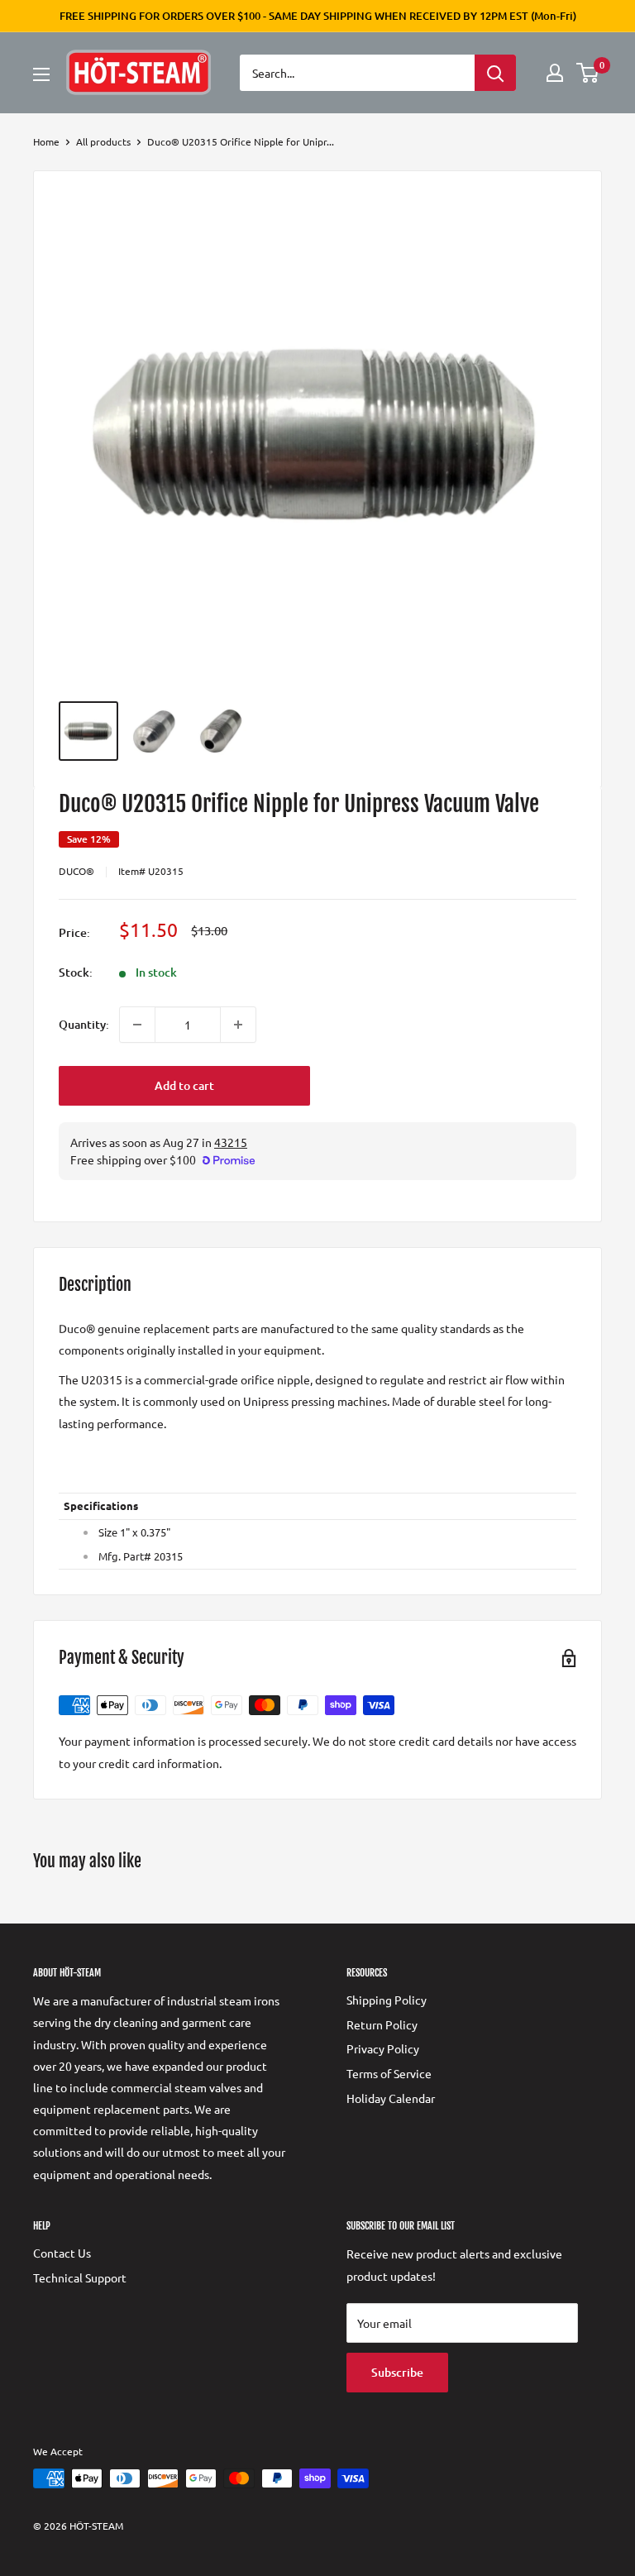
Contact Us (62, 2253)
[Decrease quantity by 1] (137, 1025)
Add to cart (184, 1085)
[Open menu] (41, 74)
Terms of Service (389, 2073)
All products (103, 141)
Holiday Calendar (391, 2098)
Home (46, 141)
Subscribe (397, 2372)
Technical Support (80, 2277)
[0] (588, 73)
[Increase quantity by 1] (238, 1025)
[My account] (555, 73)
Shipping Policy (387, 2000)
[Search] (495, 73)
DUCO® (76, 871)
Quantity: (84, 1024)
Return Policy (382, 2024)
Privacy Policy (383, 2048)
